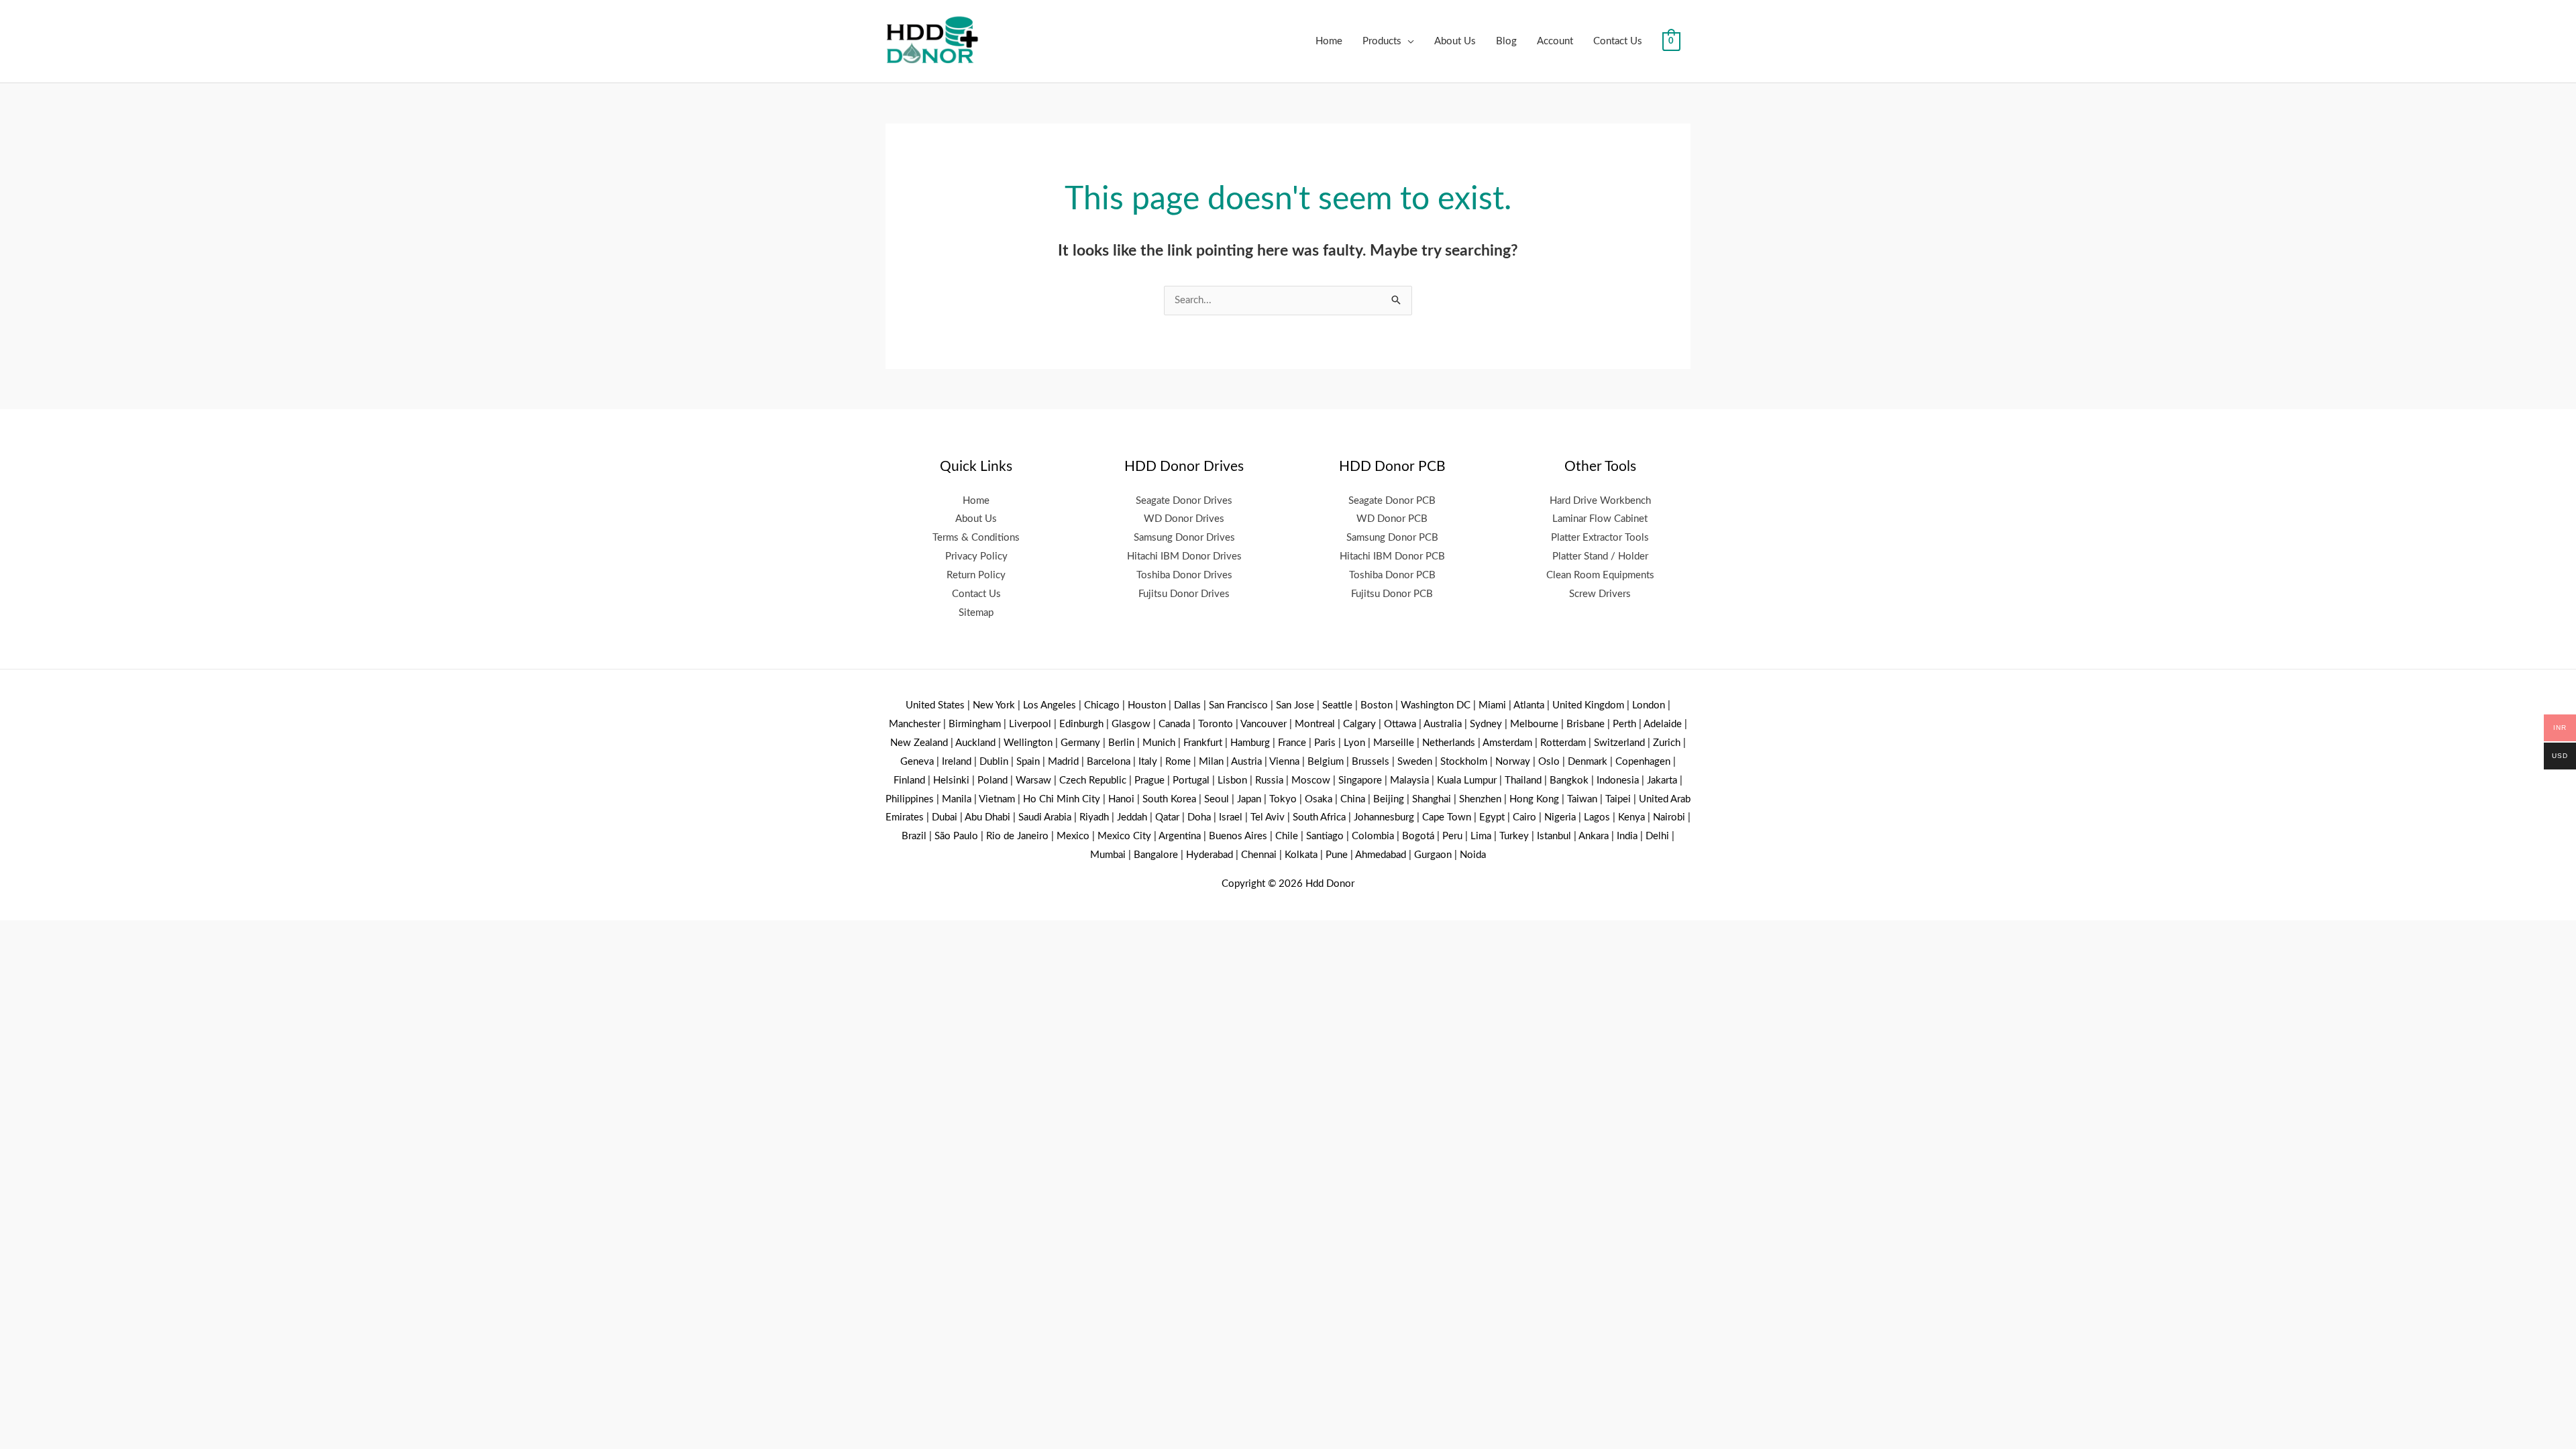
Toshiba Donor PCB (1392, 575)
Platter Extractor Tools (1600, 538)
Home (1329, 41)
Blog (1506, 41)
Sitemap (976, 613)
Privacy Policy (976, 556)
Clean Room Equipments (1600, 575)
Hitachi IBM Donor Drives (1184, 556)
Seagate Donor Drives (1184, 501)
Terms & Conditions (976, 538)
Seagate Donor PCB (1392, 501)
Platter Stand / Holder (1600, 556)
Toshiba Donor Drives (1184, 575)
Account (1555, 41)
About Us (1455, 41)
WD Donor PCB (1392, 519)
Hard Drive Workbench (1600, 501)
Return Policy (976, 575)
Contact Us (1618, 41)
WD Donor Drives (1184, 519)
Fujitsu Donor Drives (1184, 594)
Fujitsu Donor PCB (1392, 594)
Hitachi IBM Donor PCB (1392, 556)
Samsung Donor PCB (1392, 538)
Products (1382, 41)
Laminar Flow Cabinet (1600, 519)
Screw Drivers (1600, 594)
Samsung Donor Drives (1184, 538)
